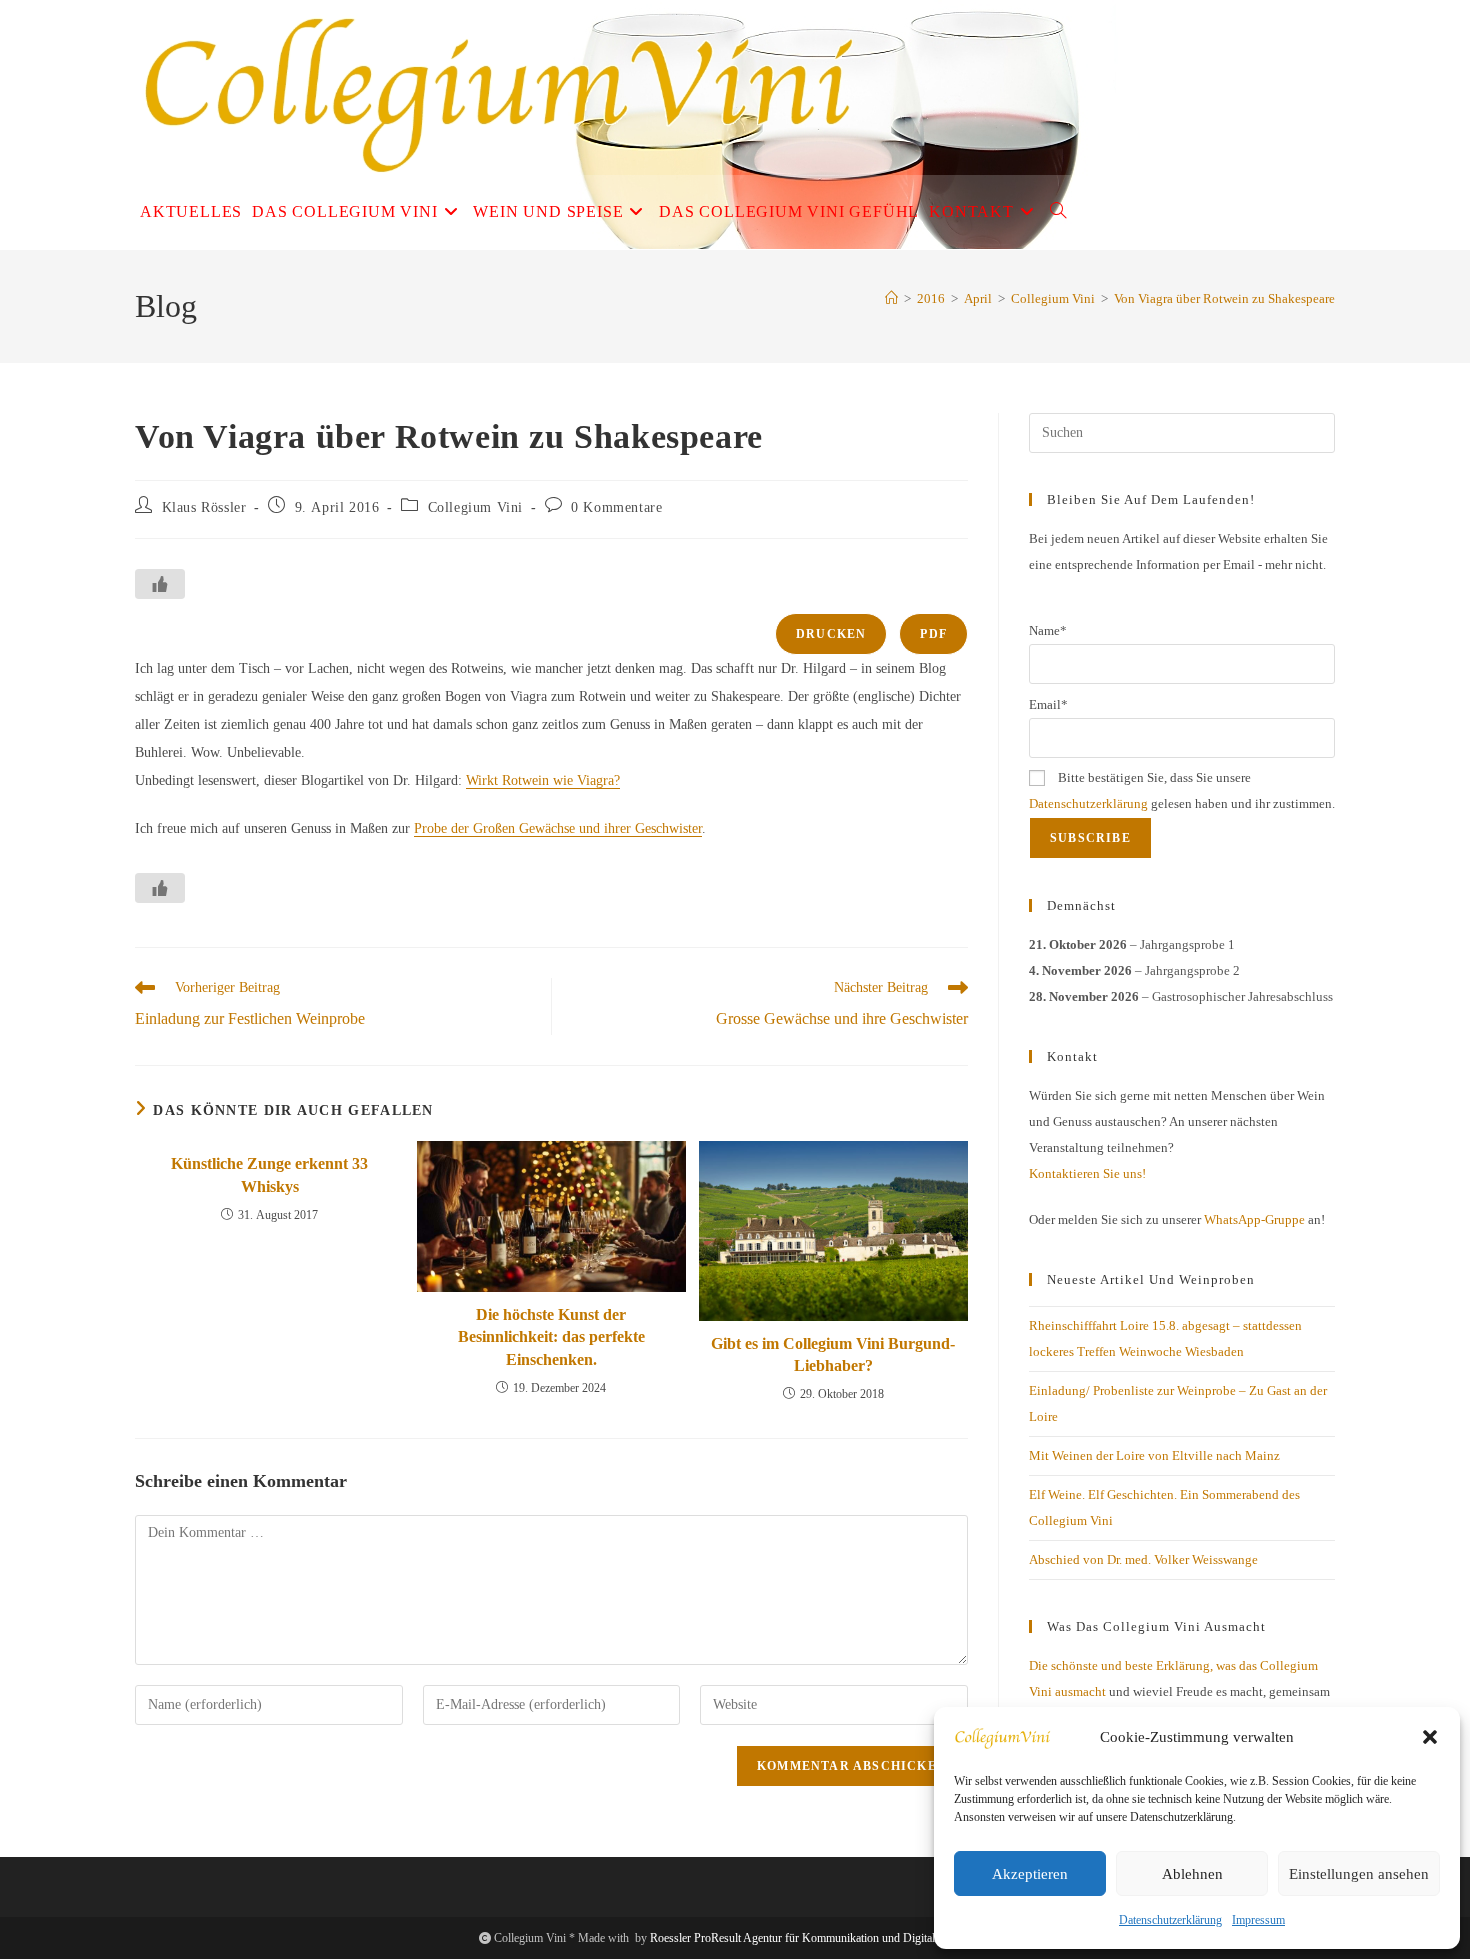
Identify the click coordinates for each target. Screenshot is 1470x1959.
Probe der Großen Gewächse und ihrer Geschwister (558, 828)
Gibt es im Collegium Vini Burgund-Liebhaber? (833, 1354)
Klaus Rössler (204, 507)
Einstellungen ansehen (1359, 1874)
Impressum (1258, 1920)
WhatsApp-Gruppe (1254, 1219)
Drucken (831, 634)
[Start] (891, 298)
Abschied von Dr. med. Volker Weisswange (1143, 1559)
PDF (933, 634)
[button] (1430, 1737)
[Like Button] (160, 584)
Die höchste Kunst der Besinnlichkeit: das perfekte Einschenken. (551, 1337)
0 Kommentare (616, 507)
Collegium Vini (475, 507)
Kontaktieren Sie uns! (1087, 1173)
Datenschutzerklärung (1170, 1920)
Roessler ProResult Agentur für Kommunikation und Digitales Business (820, 1938)
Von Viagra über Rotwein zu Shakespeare (1224, 298)
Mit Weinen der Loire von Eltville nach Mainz (1154, 1455)
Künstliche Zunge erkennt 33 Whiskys (269, 1174)
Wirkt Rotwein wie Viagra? (543, 780)
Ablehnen (1192, 1874)
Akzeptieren (1030, 1874)
